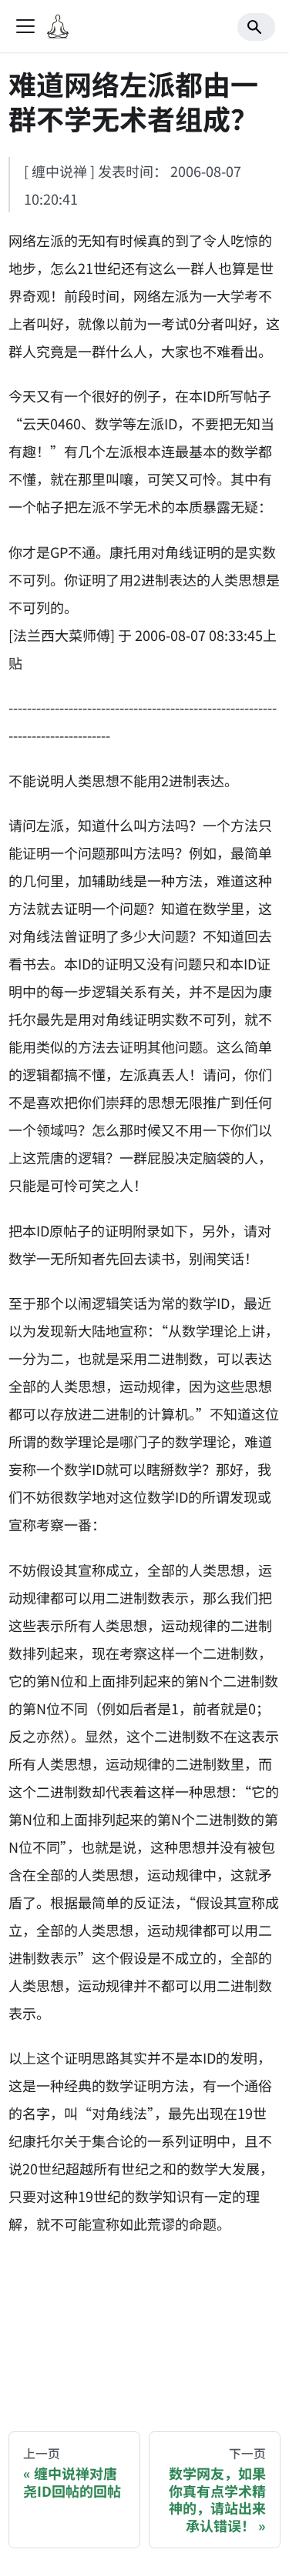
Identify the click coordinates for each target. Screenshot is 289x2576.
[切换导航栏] (25, 26)
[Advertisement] (144, 2321)
